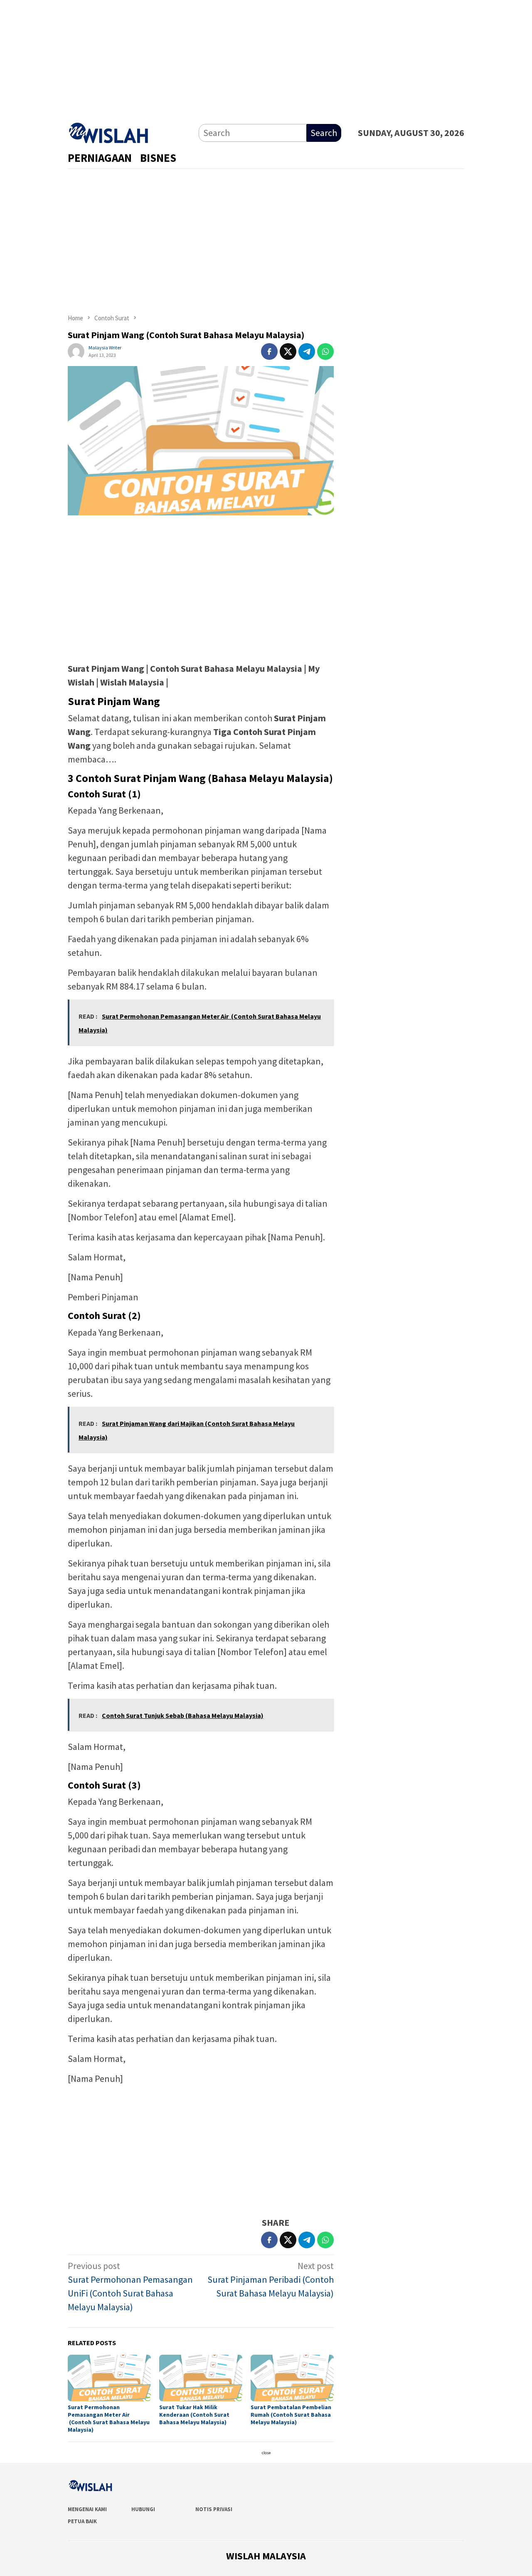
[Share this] (269, 351)
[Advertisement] (266, 58)
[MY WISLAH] (109, 131)
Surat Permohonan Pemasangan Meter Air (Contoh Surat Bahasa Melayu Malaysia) (109, 2418)
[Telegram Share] (307, 351)
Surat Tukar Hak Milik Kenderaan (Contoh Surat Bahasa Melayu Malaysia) (194, 2415)
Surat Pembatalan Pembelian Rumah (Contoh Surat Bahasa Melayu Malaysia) (291, 2415)
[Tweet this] (288, 351)
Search (324, 133)
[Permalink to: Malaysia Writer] (76, 351)
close (266, 2453)
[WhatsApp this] (325, 351)
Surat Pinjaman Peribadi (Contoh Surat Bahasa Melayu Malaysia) (271, 2279)
